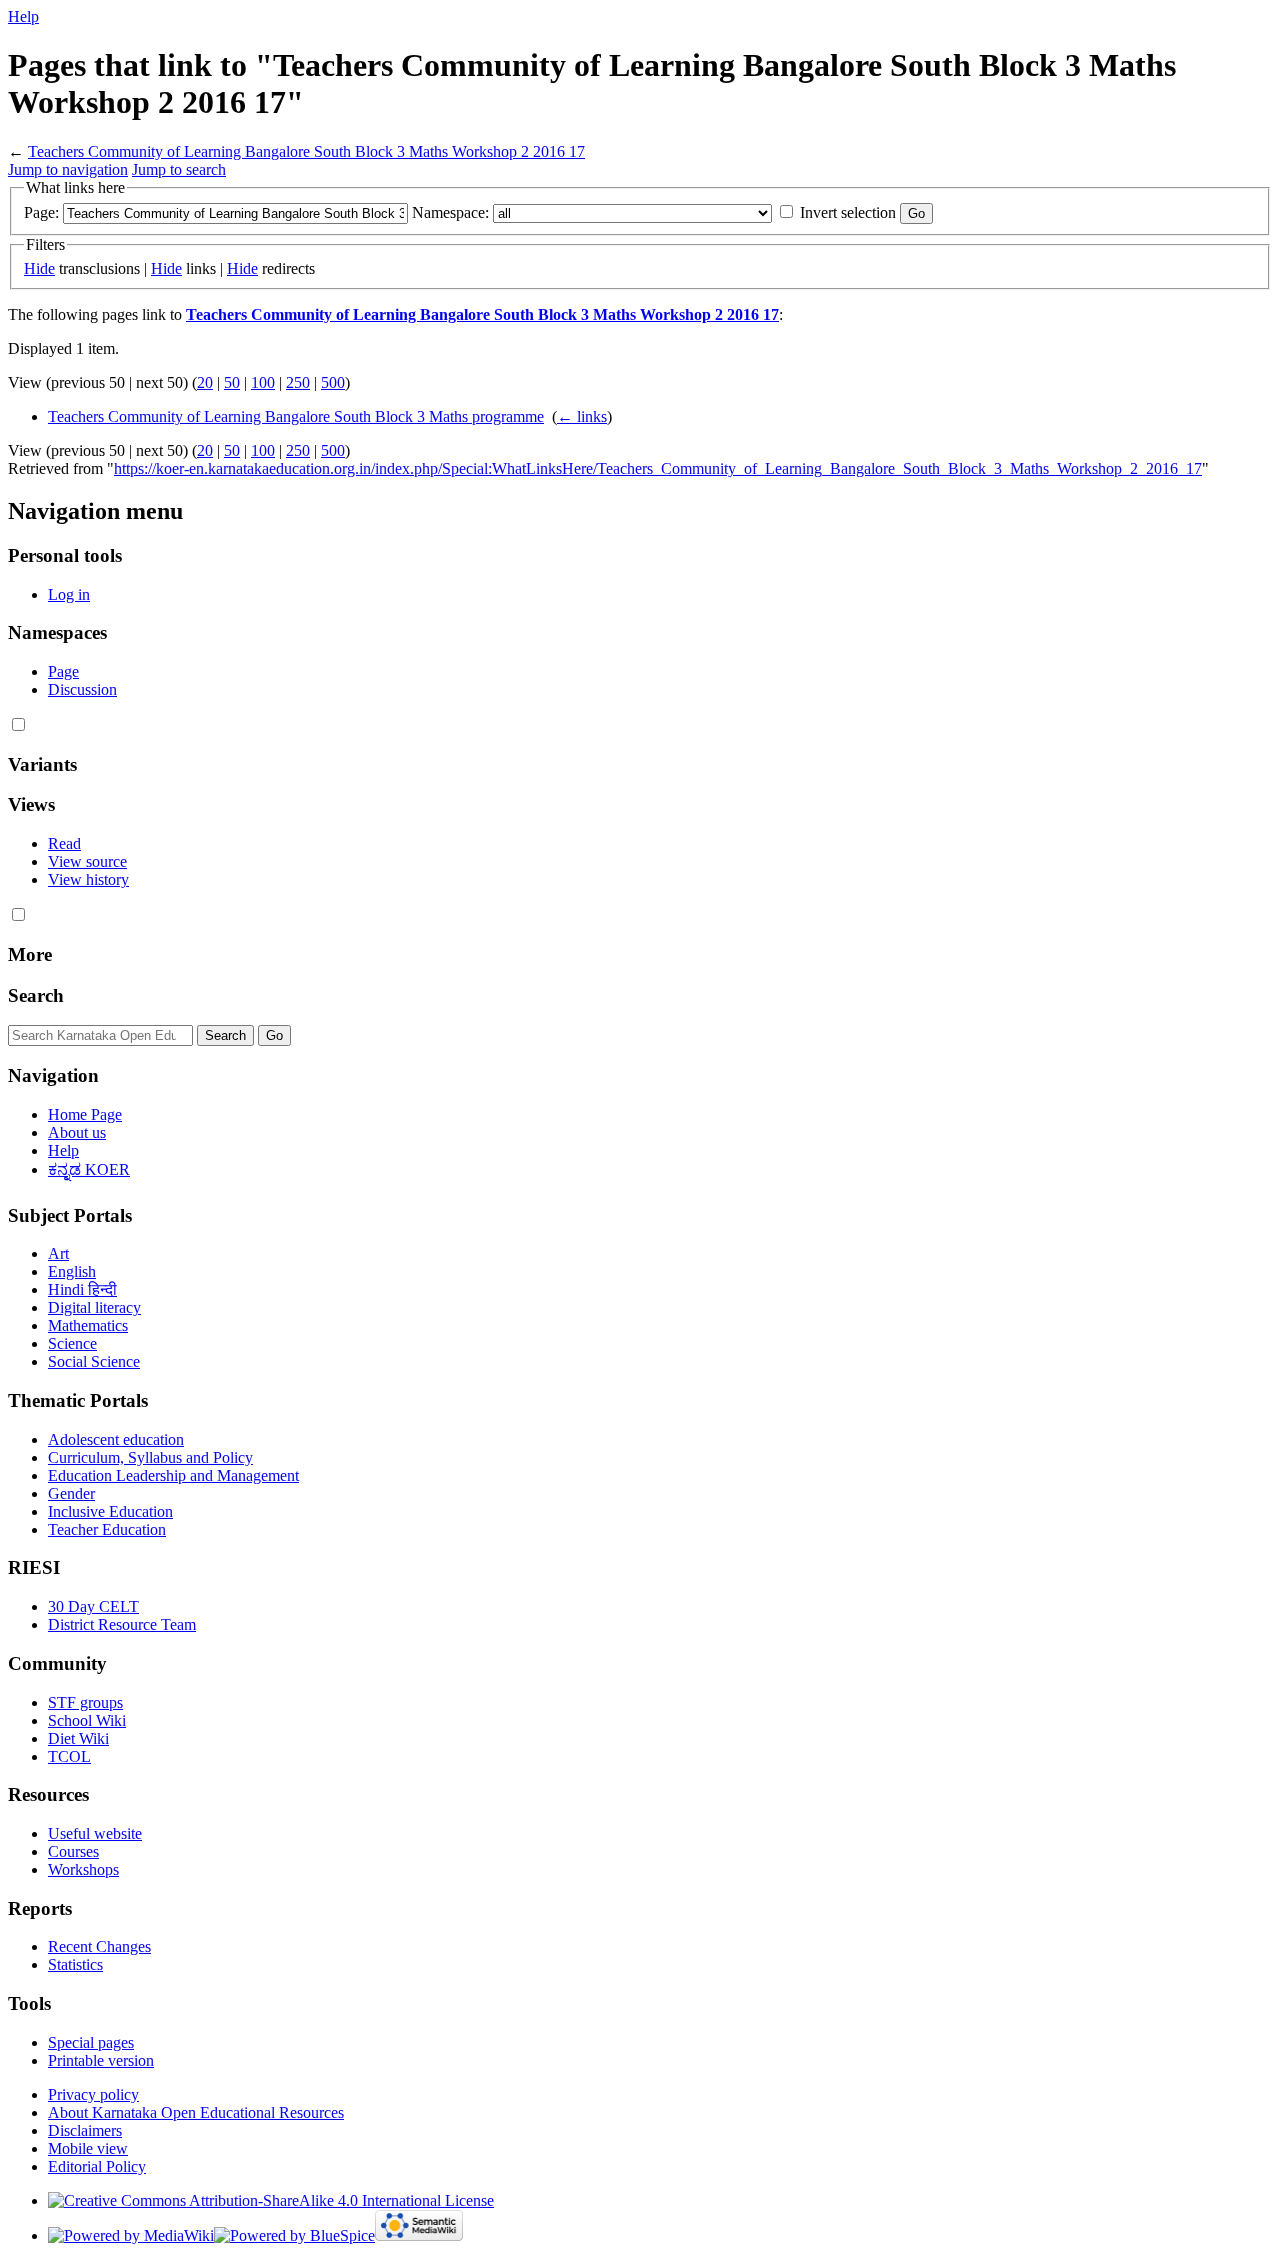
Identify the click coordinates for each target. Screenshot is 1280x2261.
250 (298, 382)
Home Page (85, 1114)
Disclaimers (85, 2130)
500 (333, 382)
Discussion (82, 689)
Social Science (94, 1361)
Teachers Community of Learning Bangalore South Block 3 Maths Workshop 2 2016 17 (306, 151)
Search (36, 995)
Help (23, 16)
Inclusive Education (110, 1511)
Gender (71, 1493)
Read (64, 843)
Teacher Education (107, 1529)
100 (263, 382)
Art (58, 1253)
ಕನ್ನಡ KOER (89, 1169)
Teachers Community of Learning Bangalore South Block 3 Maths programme (296, 416)
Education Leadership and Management (173, 1475)
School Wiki (87, 1720)
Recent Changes (99, 1946)
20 (205, 382)
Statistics (75, 1964)
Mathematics (88, 1325)
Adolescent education (116, 1439)
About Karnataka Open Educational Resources (196, 2112)
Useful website (95, 1833)
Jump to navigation (68, 169)
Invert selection (848, 212)
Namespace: (450, 212)
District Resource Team (122, 1624)
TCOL (69, 1756)
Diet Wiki (78, 1738)
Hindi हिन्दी (82, 1289)
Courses (73, 1851)
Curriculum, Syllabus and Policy (150, 1457)
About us (77, 1132)
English (72, 1271)
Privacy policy (93, 2094)
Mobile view (88, 2148)
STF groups (85, 1702)
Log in (69, 594)
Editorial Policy (97, 2166)
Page (63, 671)
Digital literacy (94, 1307)
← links (582, 416)
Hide (39, 268)
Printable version (101, 2060)
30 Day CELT (93, 1606)
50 (232, 382)
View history (88, 879)
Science (72, 1343)
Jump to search (179, 169)
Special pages (91, 2042)
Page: (41, 212)
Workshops (83, 1869)
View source (87, 861)
